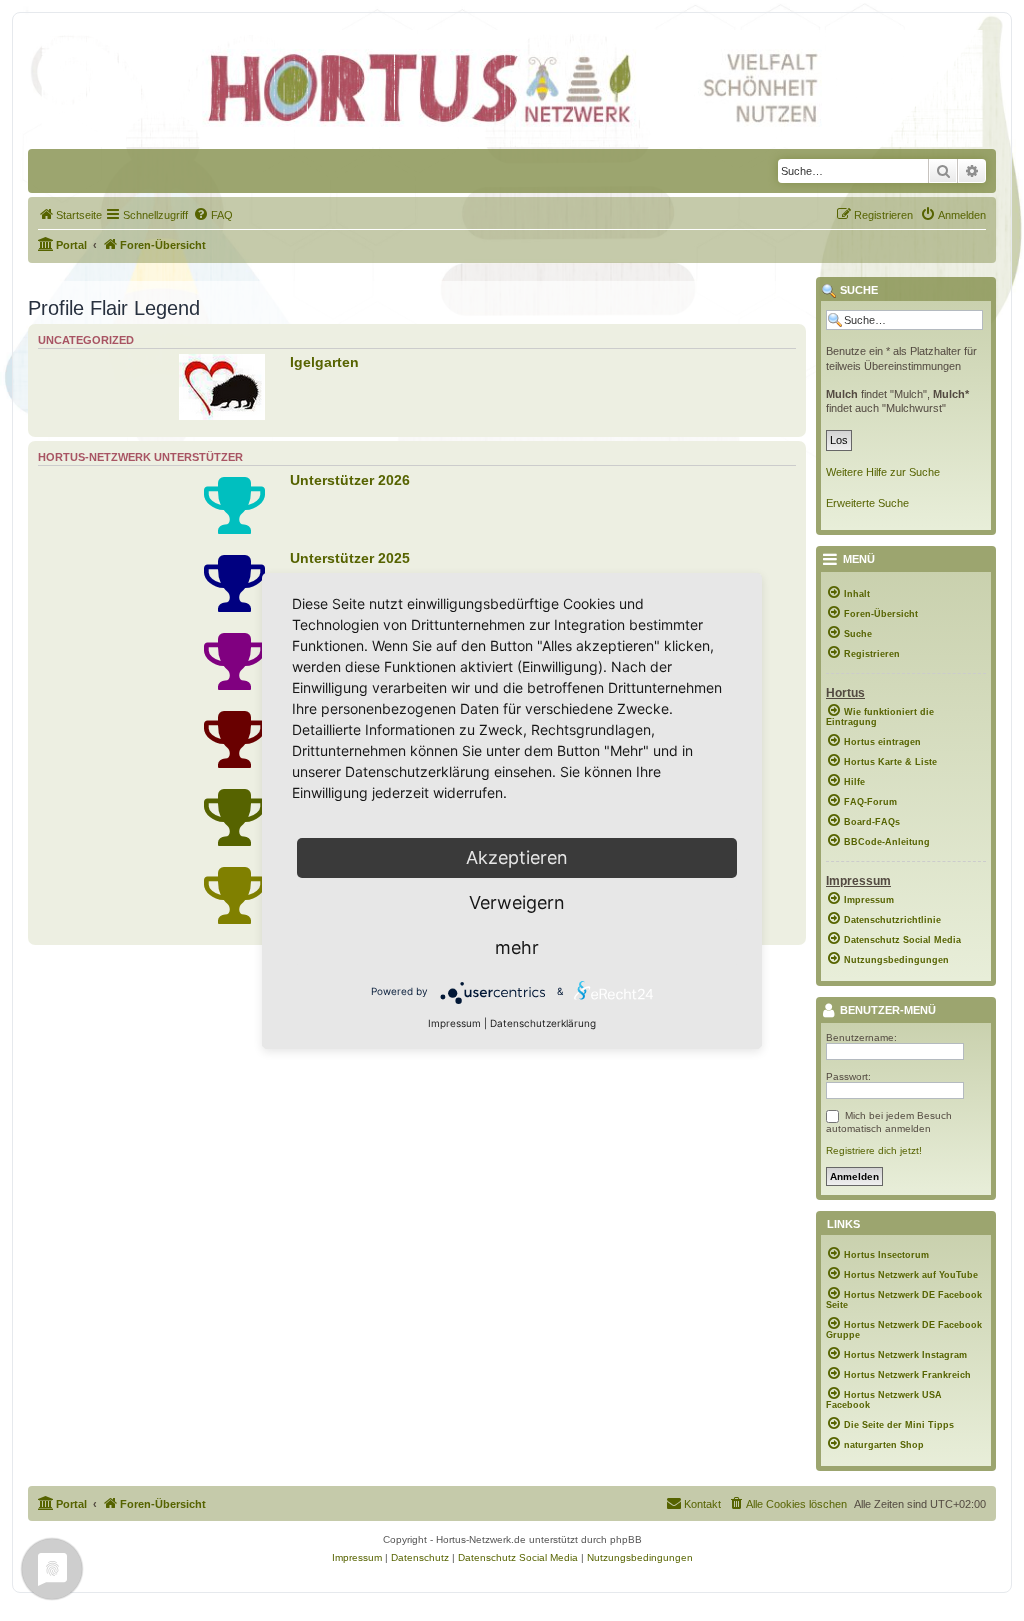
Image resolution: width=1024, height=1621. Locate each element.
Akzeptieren (517, 857)
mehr (517, 947)
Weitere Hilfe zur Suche (883, 472)
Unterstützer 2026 (350, 480)
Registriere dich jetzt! (874, 1150)
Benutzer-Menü (886, 1011)
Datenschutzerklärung (543, 1023)
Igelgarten (324, 362)
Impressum (454, 1023)
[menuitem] (70, 215)
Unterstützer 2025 (350, 558)
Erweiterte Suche (867, 503)
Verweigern (517, 902)
